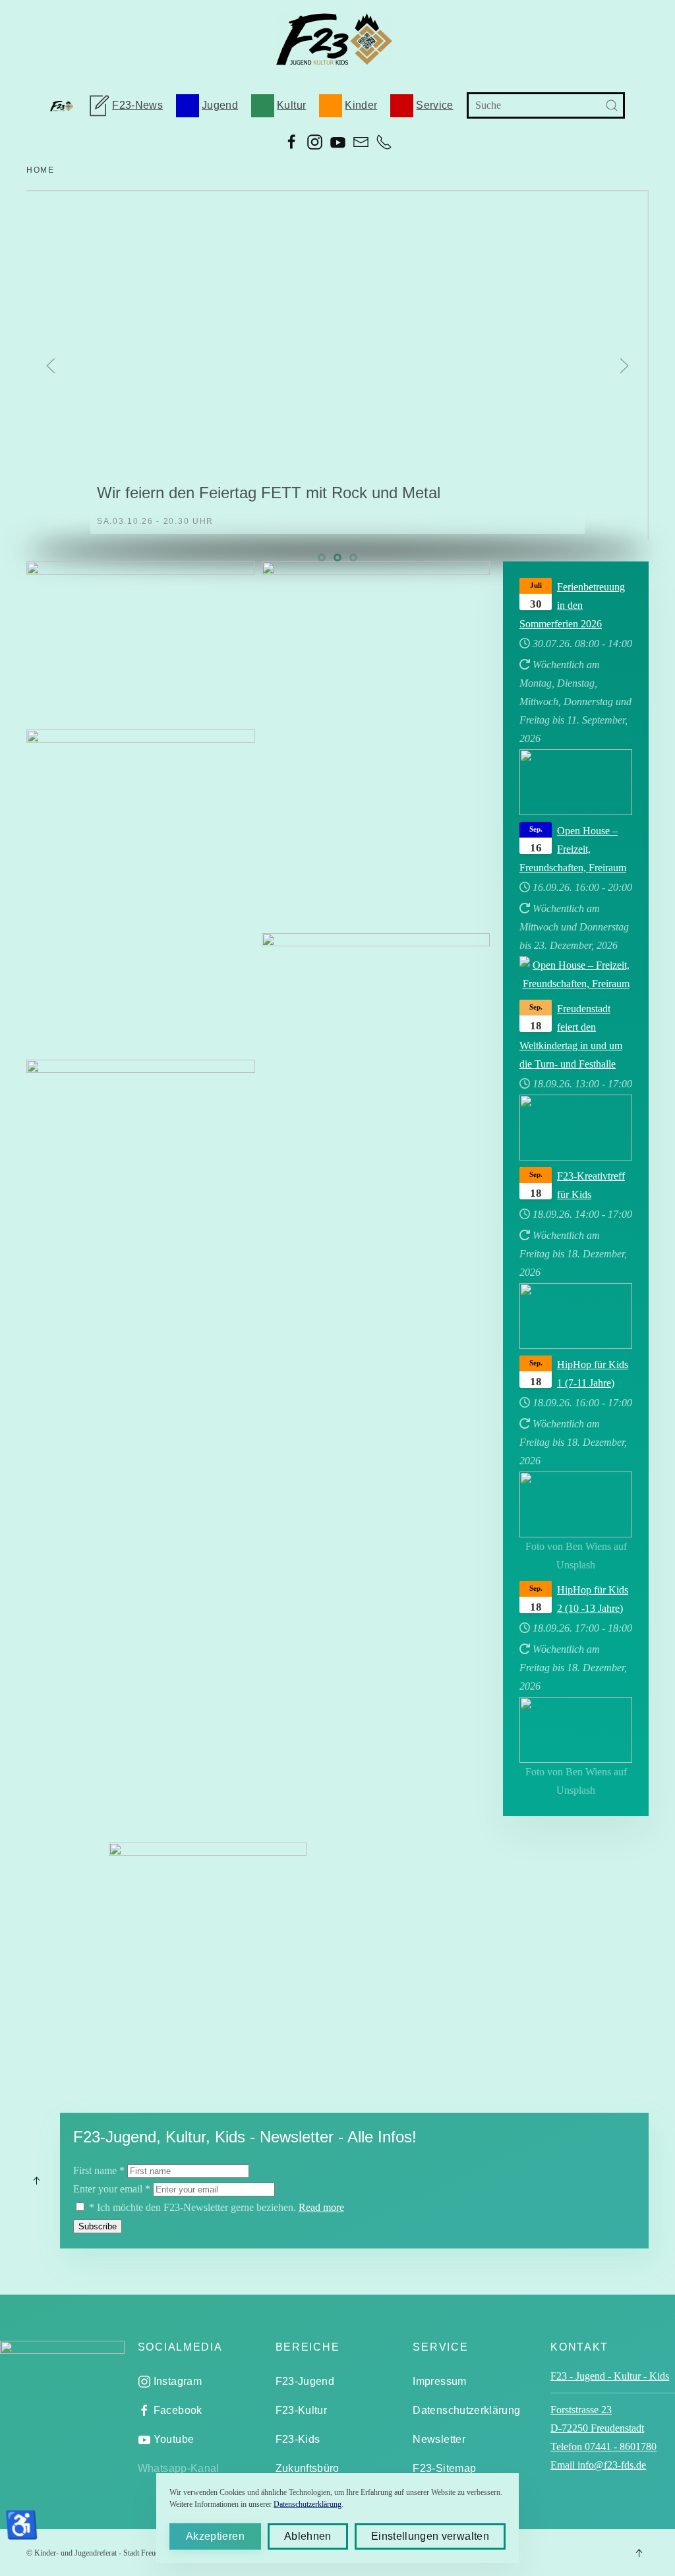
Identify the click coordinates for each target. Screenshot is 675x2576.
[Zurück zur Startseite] (338, 40)
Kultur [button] (291, 105)
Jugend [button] (220, 105)
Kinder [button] (361, 105)
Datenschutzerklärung (466, 2410)
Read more (321, 2207)
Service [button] (434, 105)
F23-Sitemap (444, 2468)
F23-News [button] (137, 105)
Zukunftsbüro (308, 2468)
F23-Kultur (302, 2410)
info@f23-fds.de (97, 1330)
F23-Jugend (305, 2381)
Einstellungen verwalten (430, 2536)
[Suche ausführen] (612, 105)
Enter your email (112, 2189)
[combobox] (546, 105)
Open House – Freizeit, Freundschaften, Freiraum (573, 849)
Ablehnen (308, 2536)
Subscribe (98, 2226)
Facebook (178, 2410)
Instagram (178, 2381)
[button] (51, 366)
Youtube (174, 2439)
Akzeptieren (215, 2536)
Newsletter (439, 2439)
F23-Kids (298, 2439)
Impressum (439, 2381)
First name (99, 2170)
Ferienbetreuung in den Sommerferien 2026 (572, 605)
